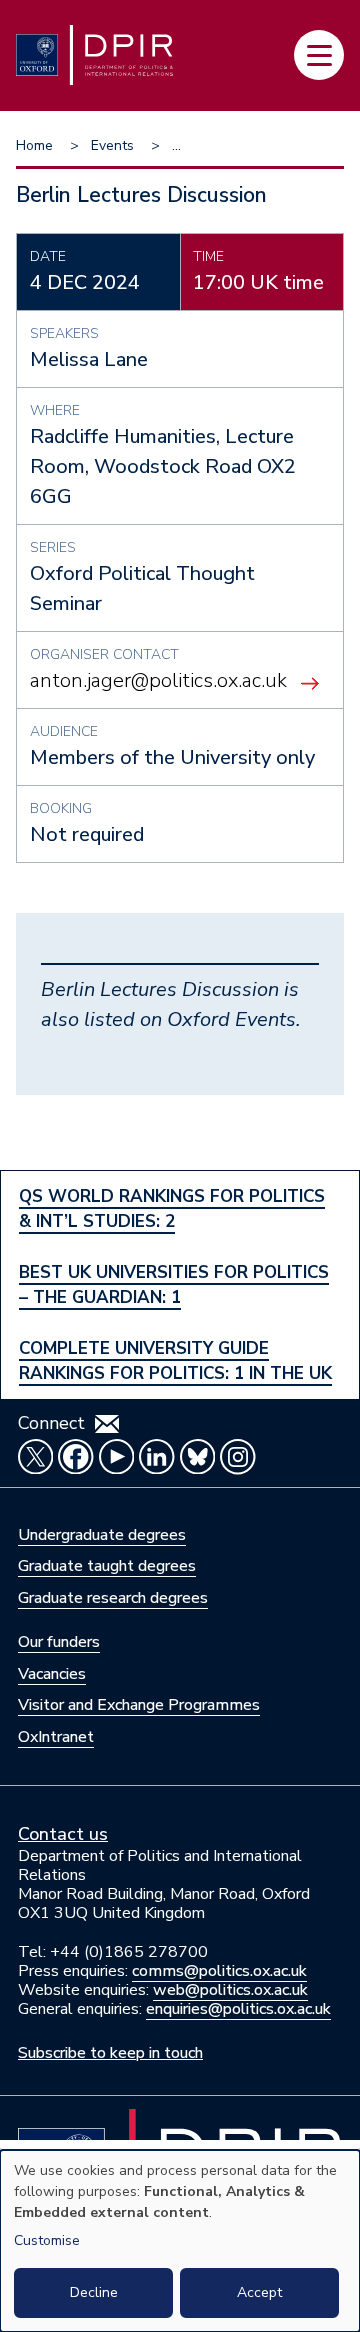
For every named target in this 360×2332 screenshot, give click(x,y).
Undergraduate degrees (102, 1535)
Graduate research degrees (113, 1598)
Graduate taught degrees (107, 1566)
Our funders (59, 1642)
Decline (94, 2292)
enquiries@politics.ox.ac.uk (238, 2009)
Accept (259, 2292)
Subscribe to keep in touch (110, 2053)
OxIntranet (56, 1737)
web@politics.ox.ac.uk (230, 1990)
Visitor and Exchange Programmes (139, 1705)
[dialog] (180, 2241)
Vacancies (52, 1674)
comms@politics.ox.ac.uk (219, 1971)
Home (34, 145)
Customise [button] (47, 2240)
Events (112, 145)
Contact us (63, 1834)
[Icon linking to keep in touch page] (107, 1424)
